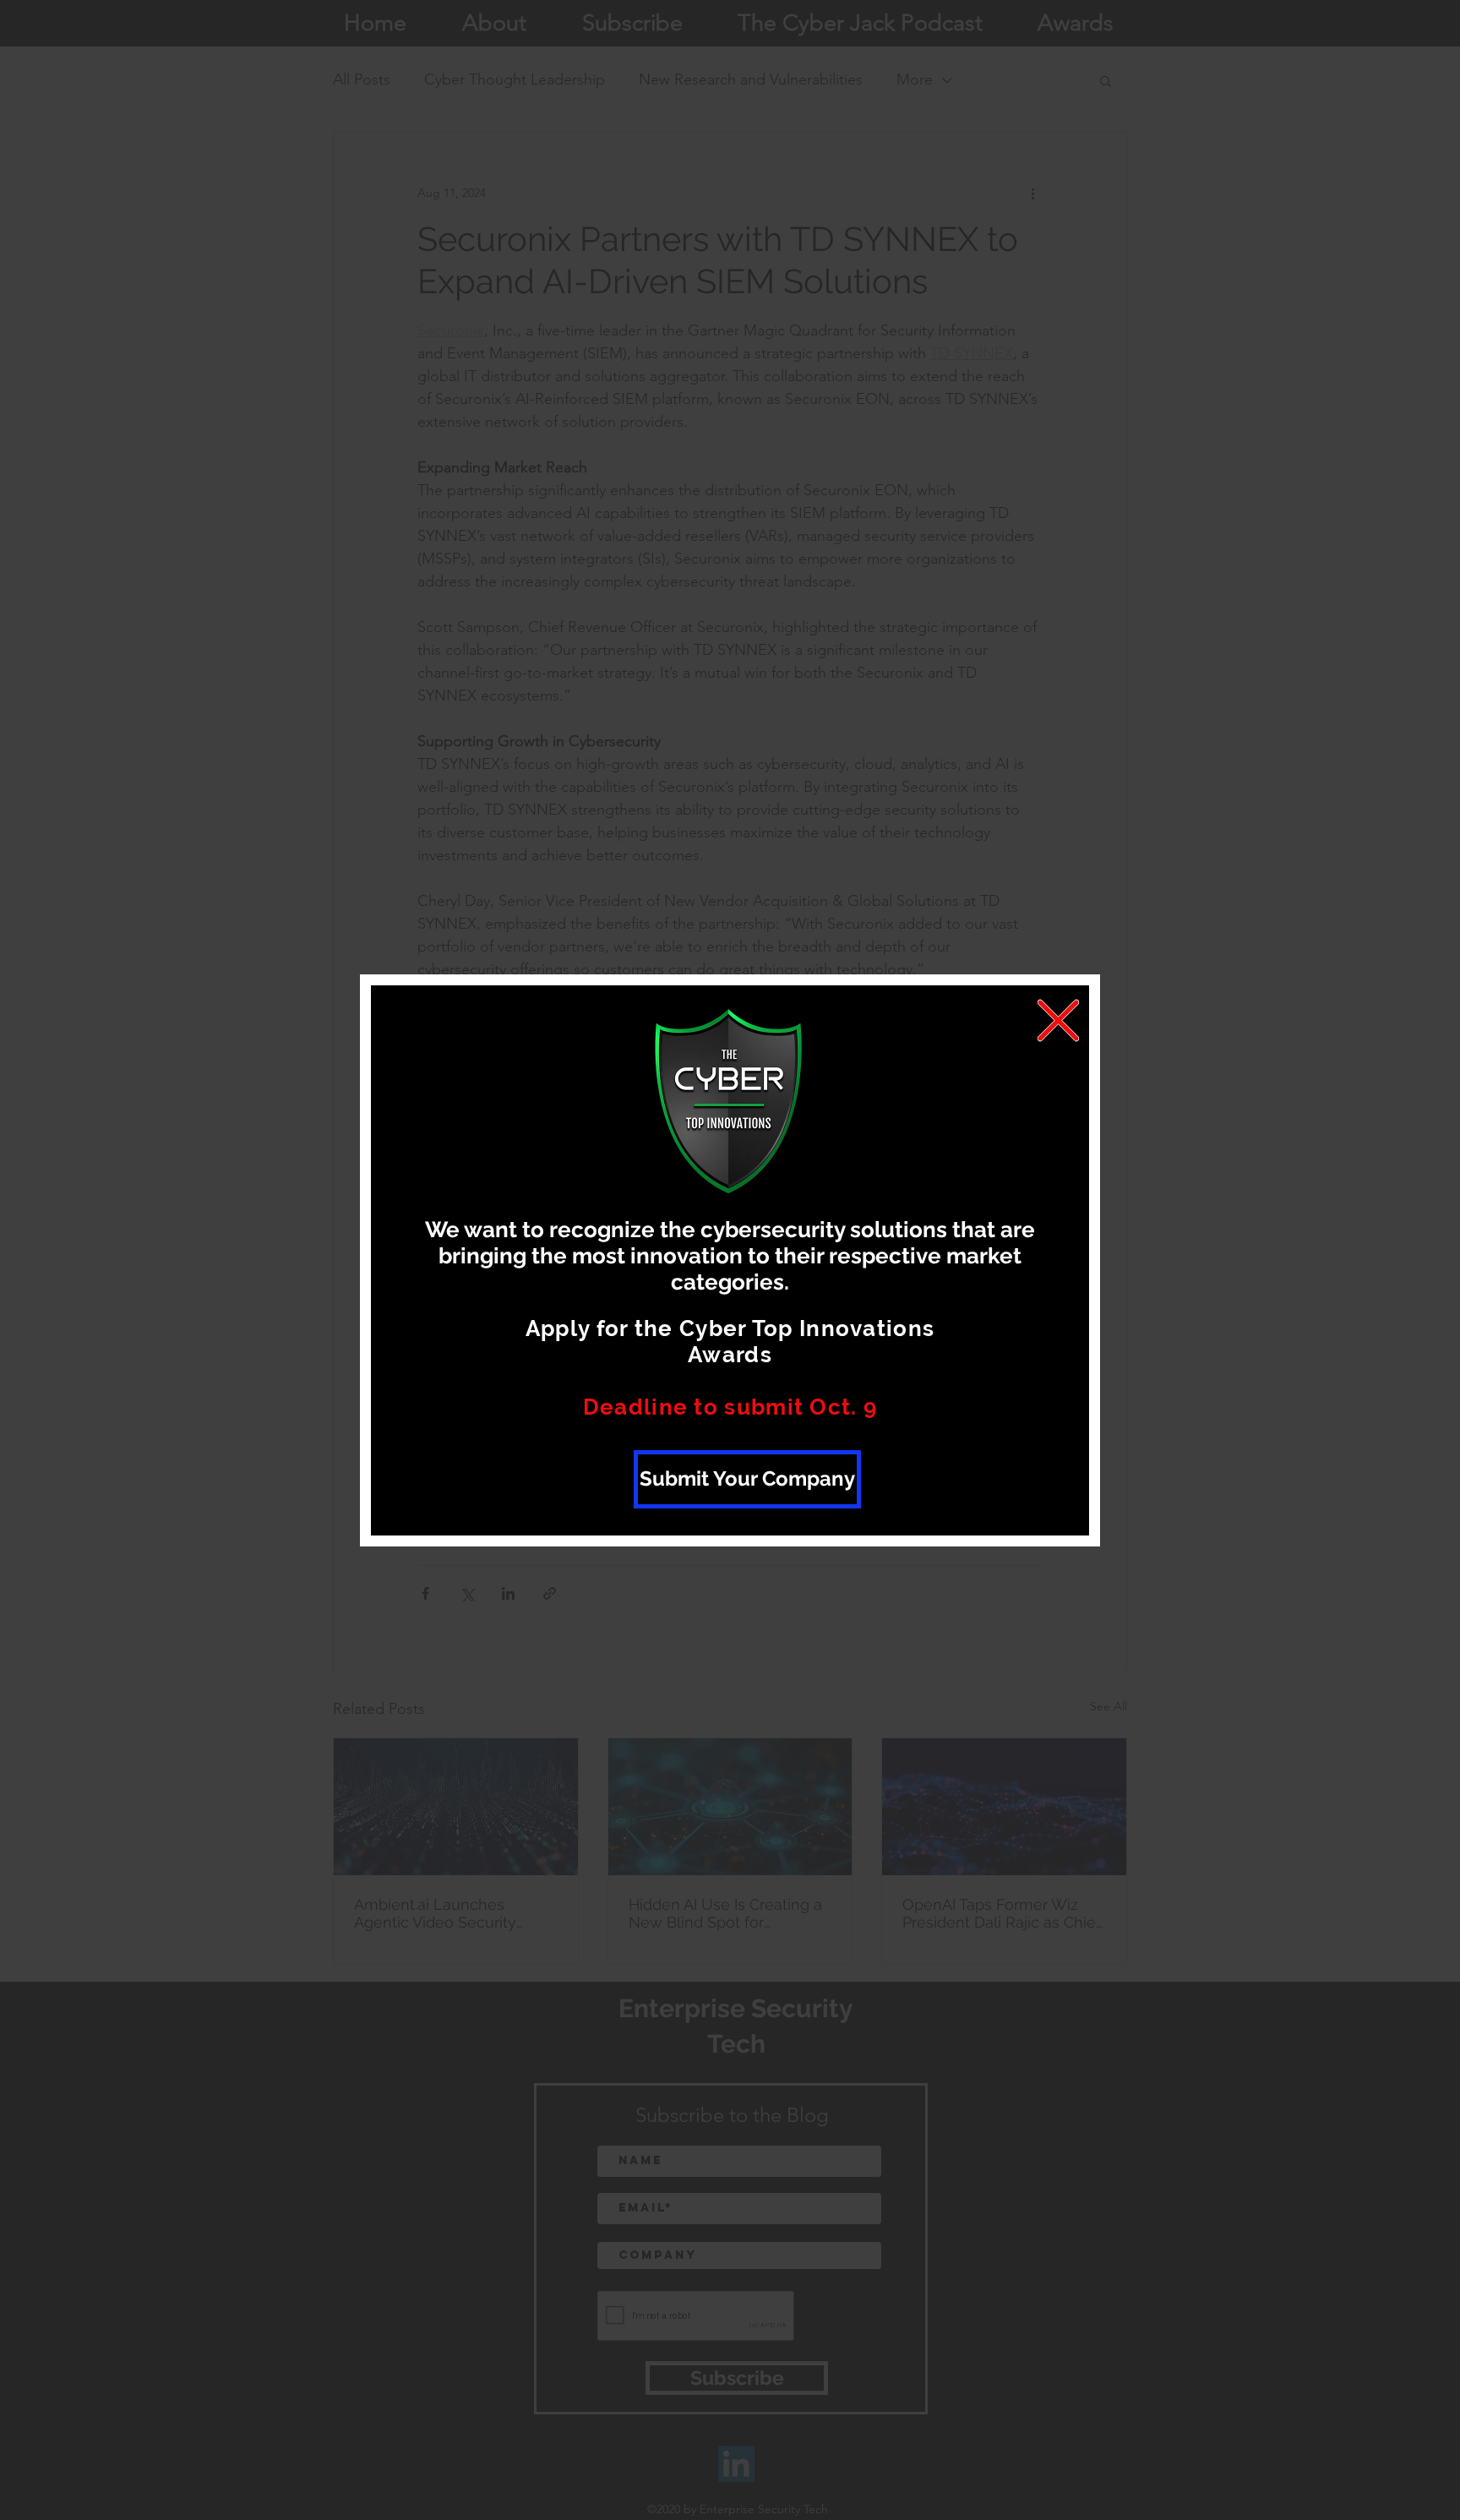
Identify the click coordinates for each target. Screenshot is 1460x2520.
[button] (1058, 1020)
